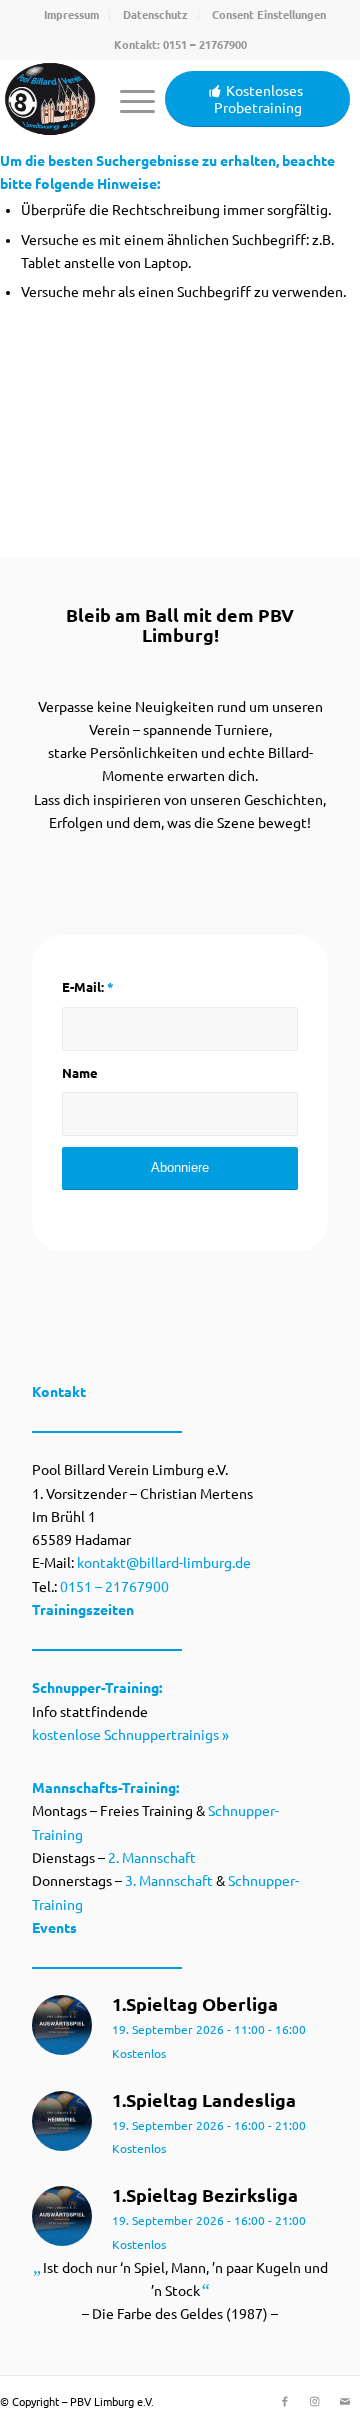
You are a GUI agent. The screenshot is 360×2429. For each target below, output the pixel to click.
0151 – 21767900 (205, 45)
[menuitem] (72, 15)
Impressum (71, 15)
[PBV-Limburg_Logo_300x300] (50, 99)
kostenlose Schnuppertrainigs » (130, 1735)
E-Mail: (88, 987)
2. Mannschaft (152, 1858)
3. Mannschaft (169, 1881)
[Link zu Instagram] (315, 2401)
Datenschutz (155, 15)
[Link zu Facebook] (285, 2401)
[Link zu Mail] (345, 2401)
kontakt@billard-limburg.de (164, 1563)
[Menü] (127, 99)
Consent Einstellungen (269, 15)
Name (80, 1073)
